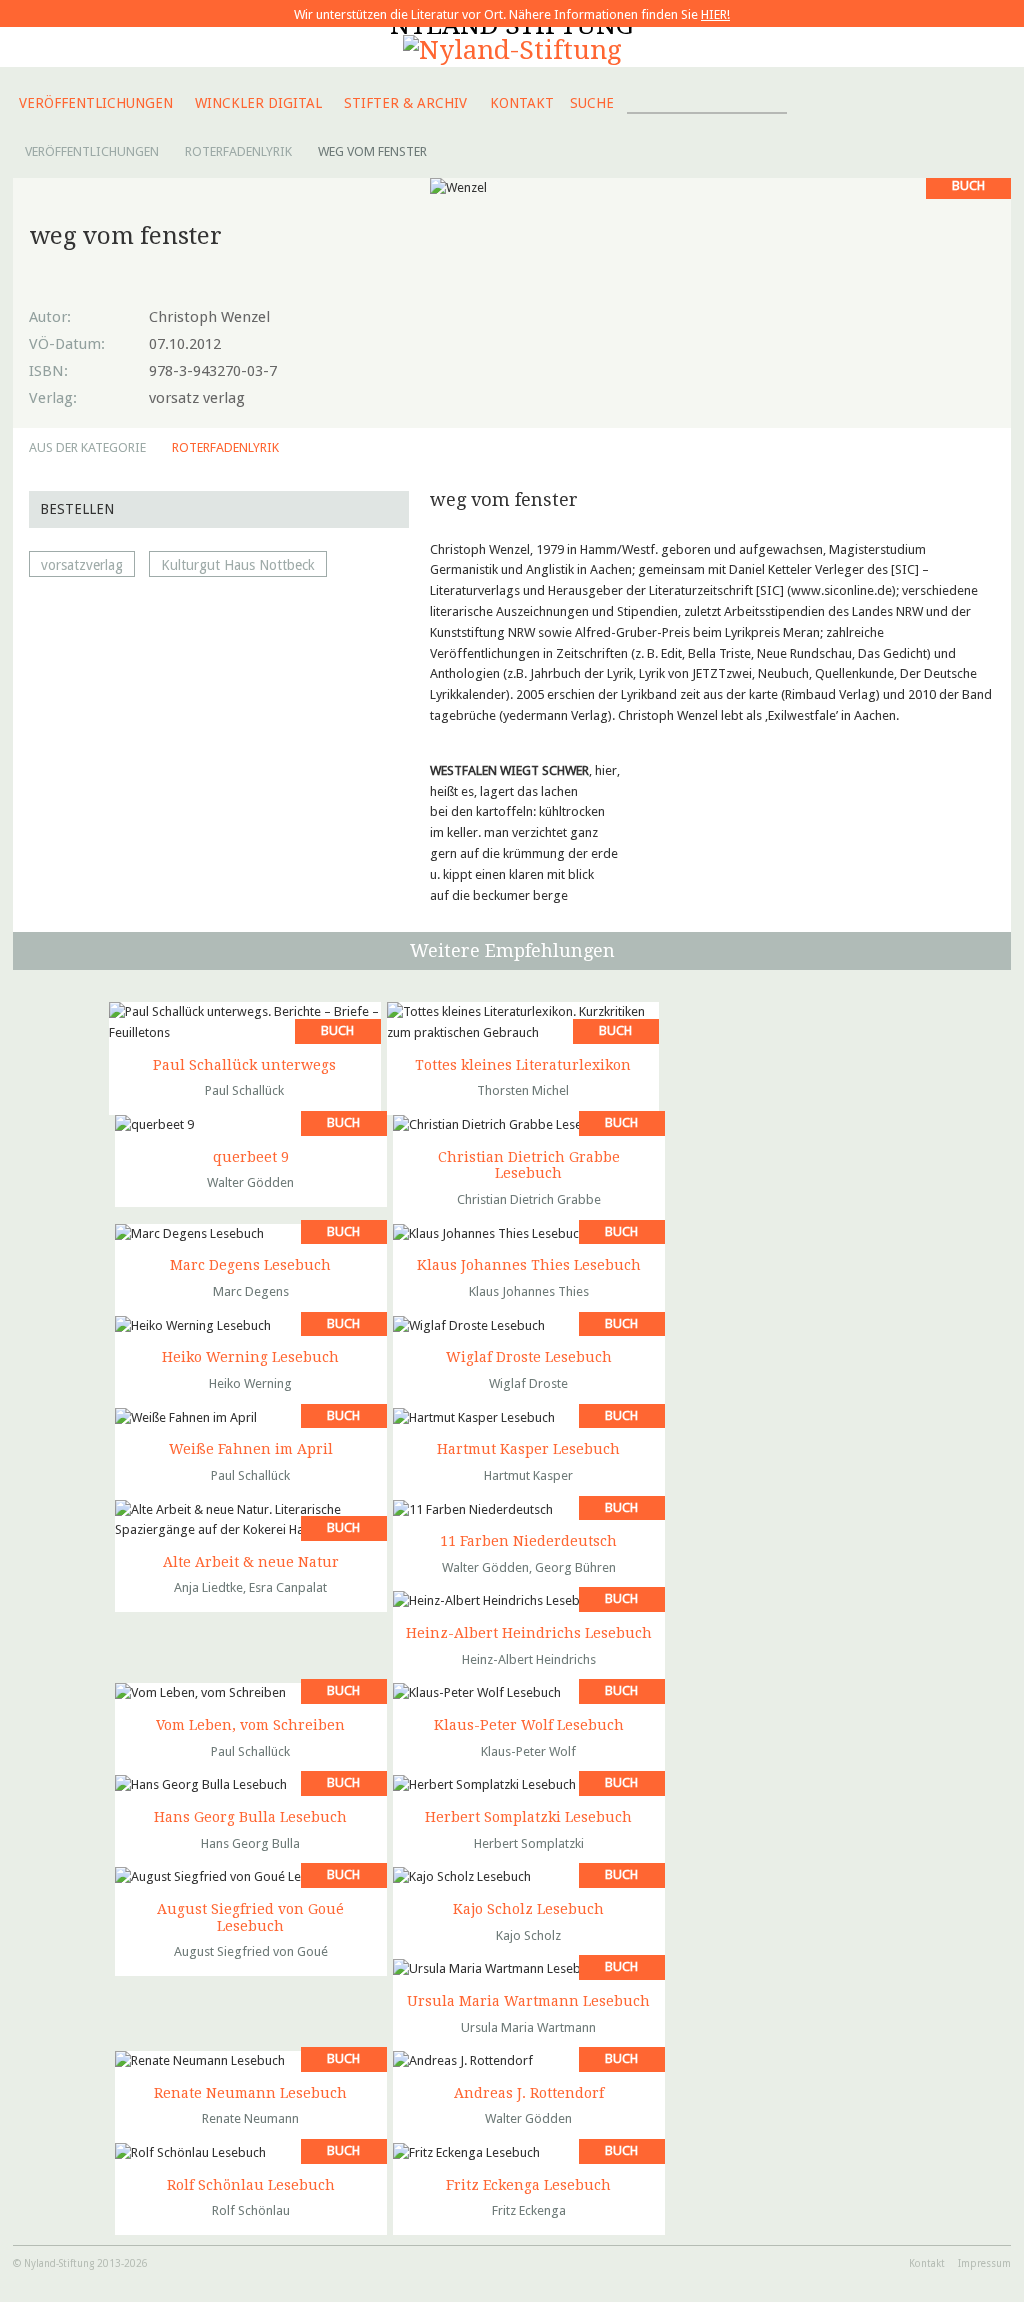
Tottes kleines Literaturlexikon (523, 1065)
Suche (592, 103)
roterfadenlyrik (225, 447)
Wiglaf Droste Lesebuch (529, 1357)
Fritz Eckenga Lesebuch (528, 2185)
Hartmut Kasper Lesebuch (528, 1449)
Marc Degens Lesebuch (250, 1265)
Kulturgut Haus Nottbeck (238, 565)
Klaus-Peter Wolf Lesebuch (529, 1725)
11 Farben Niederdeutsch (528, 1541)
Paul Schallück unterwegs (244, 1065)
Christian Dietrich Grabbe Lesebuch (529, 1165)
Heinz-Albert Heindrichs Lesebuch (529, 1633)
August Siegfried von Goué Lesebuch (250, 1917)
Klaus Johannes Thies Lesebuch (529, 1265)
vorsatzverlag (82, 565)
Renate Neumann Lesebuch (250, 2093)
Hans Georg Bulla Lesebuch (250, 1817)
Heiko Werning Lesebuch (250, 1357)
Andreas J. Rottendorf (529, 2093)
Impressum (984, 2263)
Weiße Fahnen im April (251, 1449)
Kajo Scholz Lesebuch (528, 1909)
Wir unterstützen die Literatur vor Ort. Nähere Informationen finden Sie (512, 14)
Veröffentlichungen (96, 103)
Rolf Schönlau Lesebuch (251, 2185)
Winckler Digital (258, 103)
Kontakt (522, 103)
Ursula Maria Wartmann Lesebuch (528, 2001)
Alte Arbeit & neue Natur (251, 1562)
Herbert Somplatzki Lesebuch (528, 1817)
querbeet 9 (251, 1157)
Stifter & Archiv (405, 103)
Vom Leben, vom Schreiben (250, 1725)
